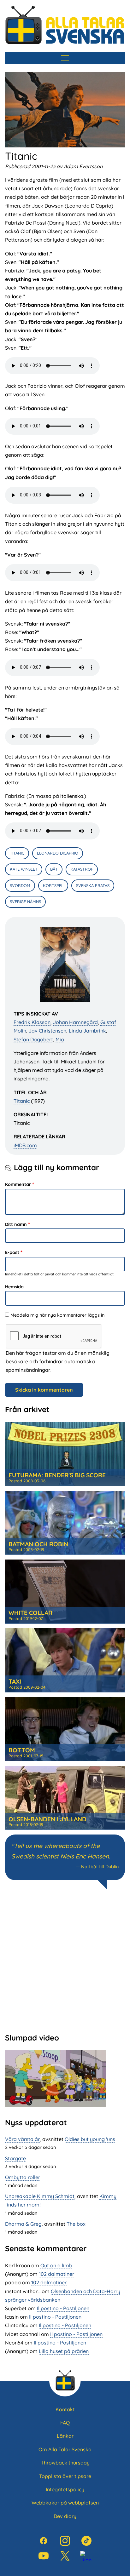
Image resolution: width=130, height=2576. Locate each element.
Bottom (22, 1750)
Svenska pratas (93, 885)
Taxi (15, 1681)
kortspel (53, 885)
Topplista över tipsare (65, 2476)
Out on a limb (56, 2265)
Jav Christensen (47, 1031)
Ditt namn (16, 1224)
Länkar (65, 2436)
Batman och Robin (38, 1544)
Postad (27, 1481)
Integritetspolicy (65, 2489)
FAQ (65, 2423)
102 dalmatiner (56, 2274)
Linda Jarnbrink (87, 1031)
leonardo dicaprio (58, 853)
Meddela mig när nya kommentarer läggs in (57, 1315)
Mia (60, 1039)
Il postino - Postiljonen (63, 2308)
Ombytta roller (23, 2177)
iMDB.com (25, 1145)
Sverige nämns (25, 902)
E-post (12, 1252)
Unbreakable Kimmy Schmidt (40, 2196)
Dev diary (65, 2516)
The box (76, 2224)
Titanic (22, 1101)
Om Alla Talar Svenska (65, 2449)
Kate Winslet (24, 869)
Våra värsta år (22, 2139)
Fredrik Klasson (32, 1022)
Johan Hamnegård (75, 1022)
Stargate (15, 2158)
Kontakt (65, 2409)
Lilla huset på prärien (64, 2351)
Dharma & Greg (23, 2224)
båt (54, 869)
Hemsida (14, 1287)
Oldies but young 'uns (90, 2139)
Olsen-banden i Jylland (47, 1819)
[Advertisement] (65, 1960)
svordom (20, 885)
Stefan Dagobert (33, 1039)
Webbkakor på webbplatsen (65, 2503)
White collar (30, 1613)
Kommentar (18, 1184)
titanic (17, 853)
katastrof (82, 869)
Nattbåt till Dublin (100, 1867)
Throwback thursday (65, 2463)
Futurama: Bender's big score (57, 1475)
